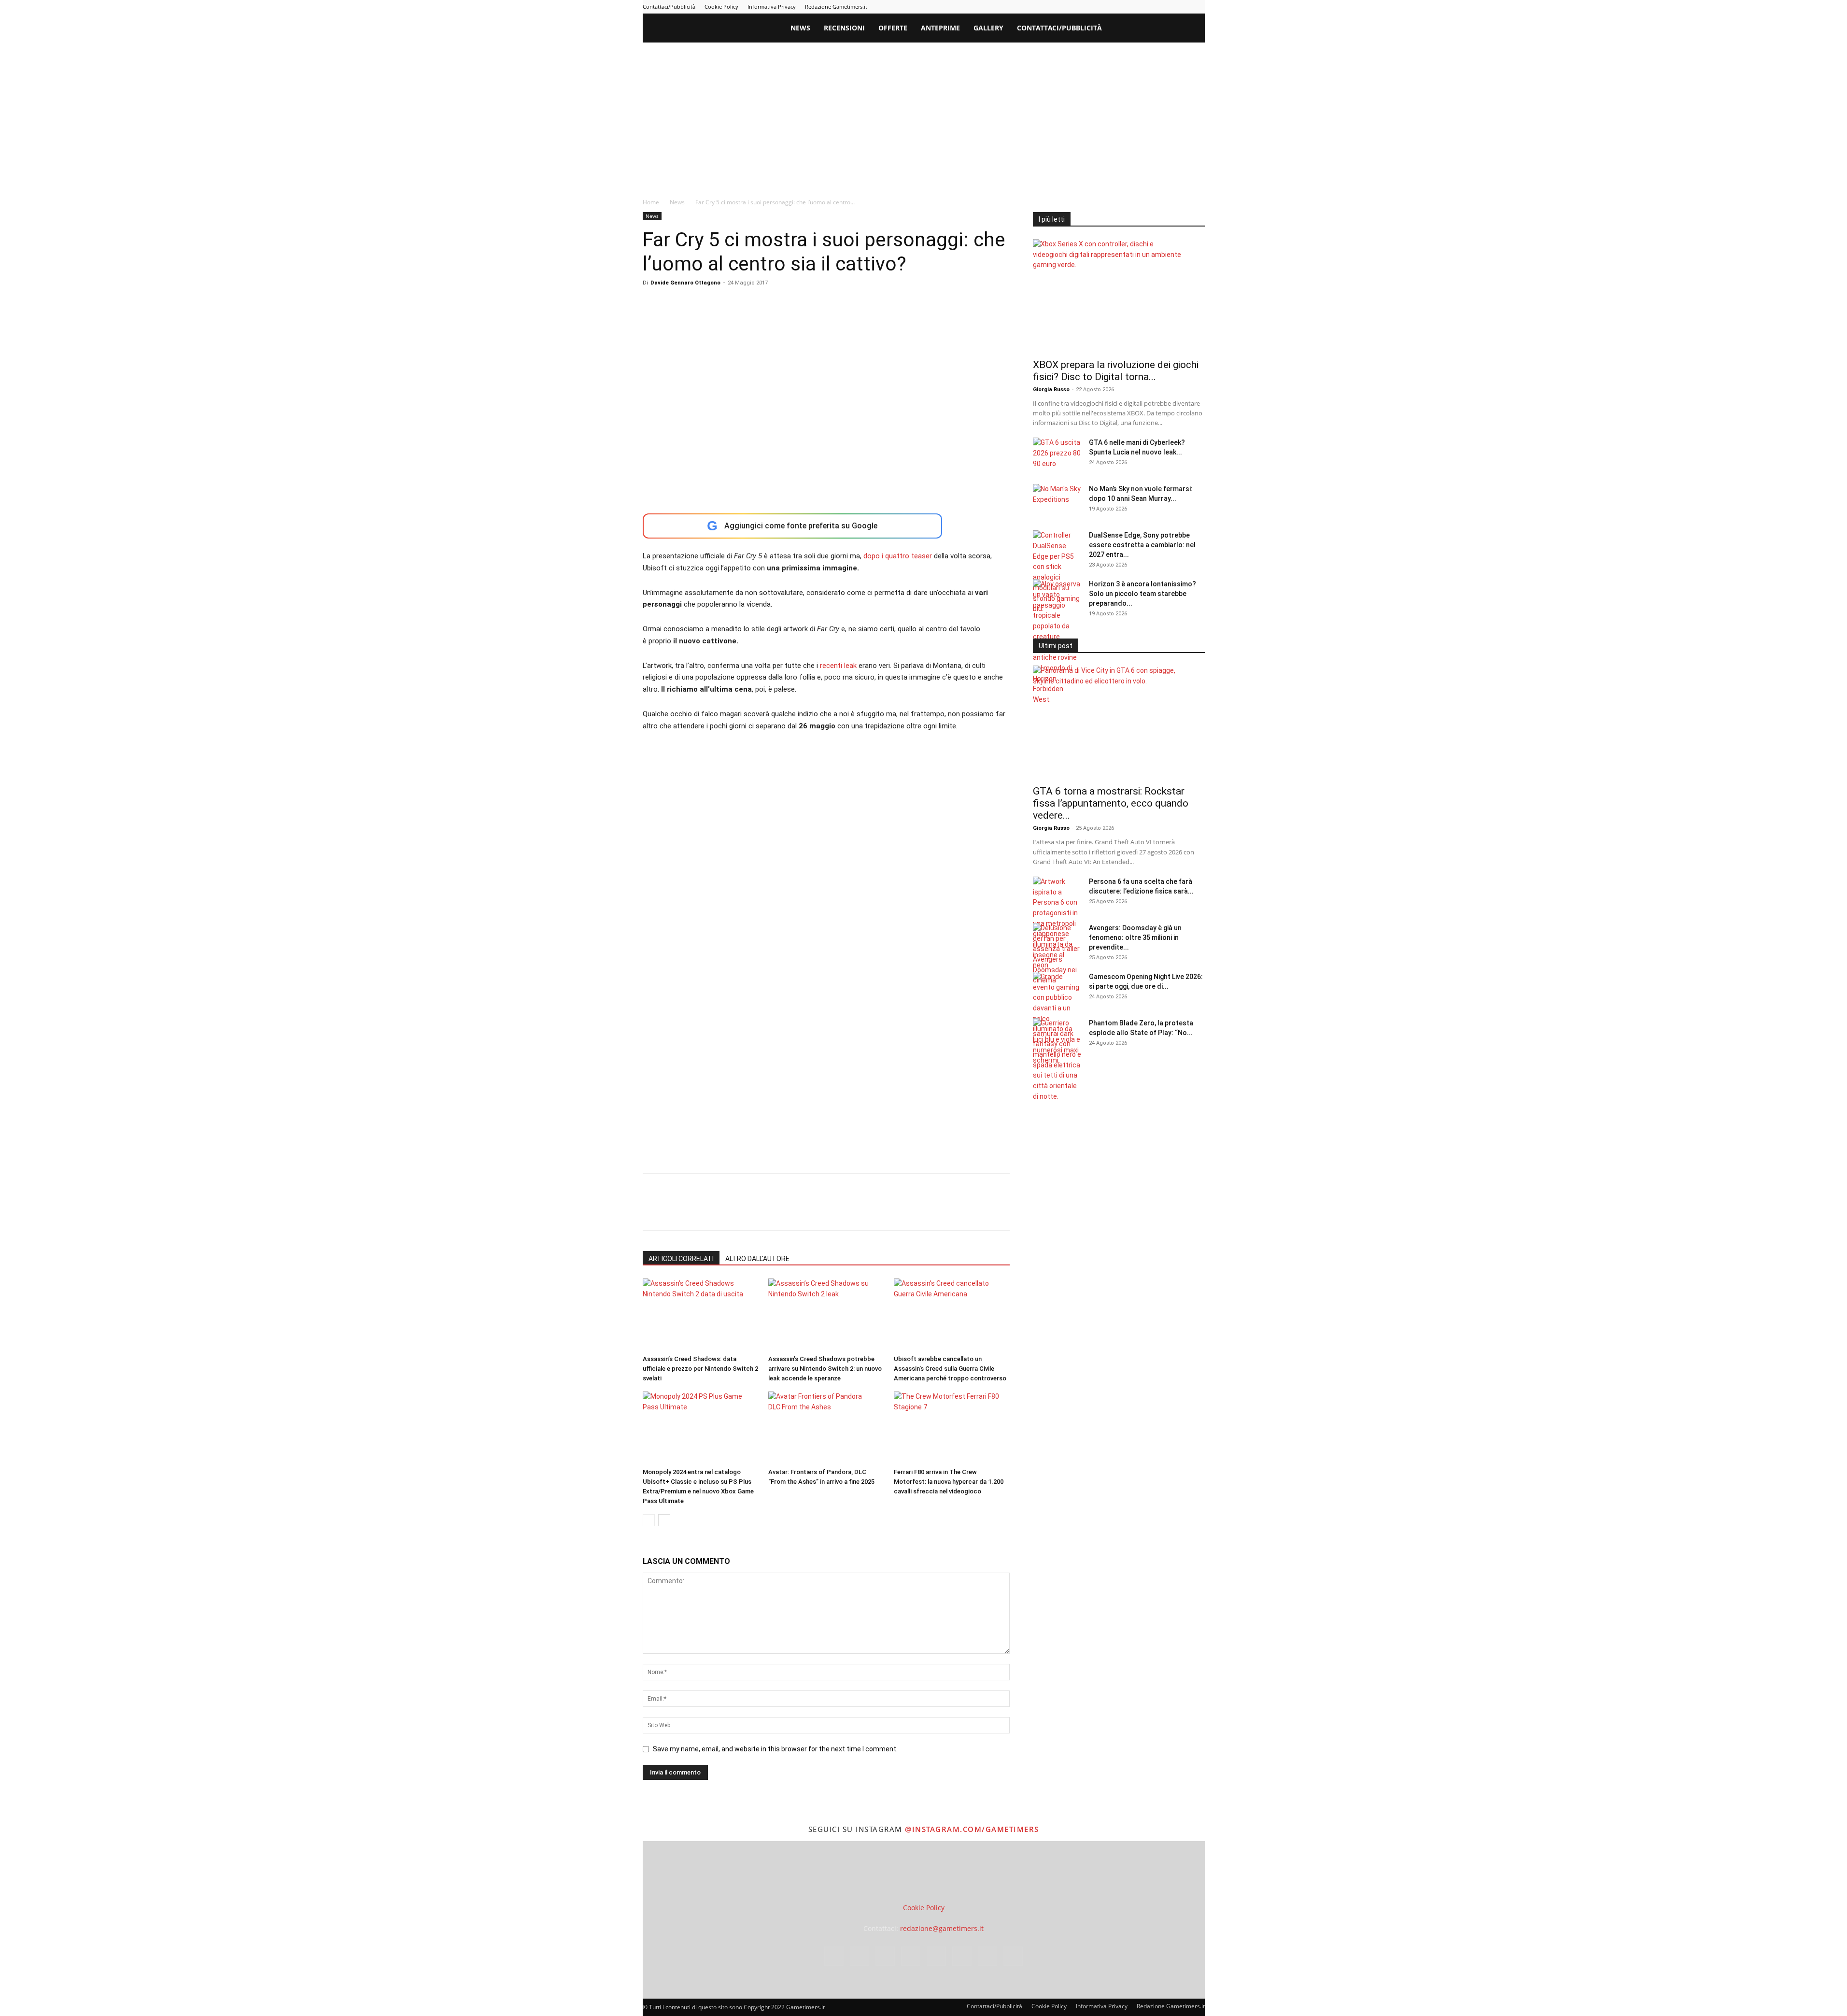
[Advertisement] (924, 115)
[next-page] (664, 1520)
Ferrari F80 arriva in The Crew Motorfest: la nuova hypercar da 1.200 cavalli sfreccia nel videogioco (949, 1482)
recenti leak (838, 666)
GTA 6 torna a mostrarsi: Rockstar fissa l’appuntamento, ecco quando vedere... (1111, 803)
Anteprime (940, 28)
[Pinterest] (1134, 7)
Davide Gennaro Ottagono (685, 283)
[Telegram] (1150, 7)
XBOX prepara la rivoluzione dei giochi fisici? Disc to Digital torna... (1116, 371)
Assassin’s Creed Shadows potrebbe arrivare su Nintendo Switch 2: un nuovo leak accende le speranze (825, 1369)
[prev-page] (649, 1520)
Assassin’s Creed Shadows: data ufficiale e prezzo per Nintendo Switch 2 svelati (700, 1369)
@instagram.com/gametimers (972, 1829)
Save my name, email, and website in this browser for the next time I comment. (775, 1749)
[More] (808, 1210)
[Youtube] (1198, 7)
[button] (1193, 29)
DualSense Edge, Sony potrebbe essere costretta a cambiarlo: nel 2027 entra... (1142, 545)
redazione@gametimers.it (942, 1928)
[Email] (763, 1210)
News (800, 28)
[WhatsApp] (719, 1210)
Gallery (988, 28)
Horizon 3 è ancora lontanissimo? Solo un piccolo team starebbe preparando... (1142, 594)
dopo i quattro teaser (898, 556)
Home (651, 202)
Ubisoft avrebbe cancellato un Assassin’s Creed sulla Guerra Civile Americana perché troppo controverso (950, 1369)
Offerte (893, 28)
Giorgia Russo (1051, 390)
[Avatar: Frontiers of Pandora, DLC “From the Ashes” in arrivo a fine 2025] (826, 1428)
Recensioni (844, 28)
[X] (1182, 7)
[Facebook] (1086, 7)
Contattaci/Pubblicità (669, 7)
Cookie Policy (721, 7)
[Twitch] (1166, 7)
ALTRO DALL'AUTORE (757, 1259)
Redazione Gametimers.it (836, 7)
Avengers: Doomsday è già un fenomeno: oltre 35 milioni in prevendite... (1135, 937)
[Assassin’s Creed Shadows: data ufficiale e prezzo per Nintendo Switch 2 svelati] (700, 1315)
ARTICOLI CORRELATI (681, 1259)
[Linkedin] (1118, 7)
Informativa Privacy (772, 7)
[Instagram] (1102, 7)
